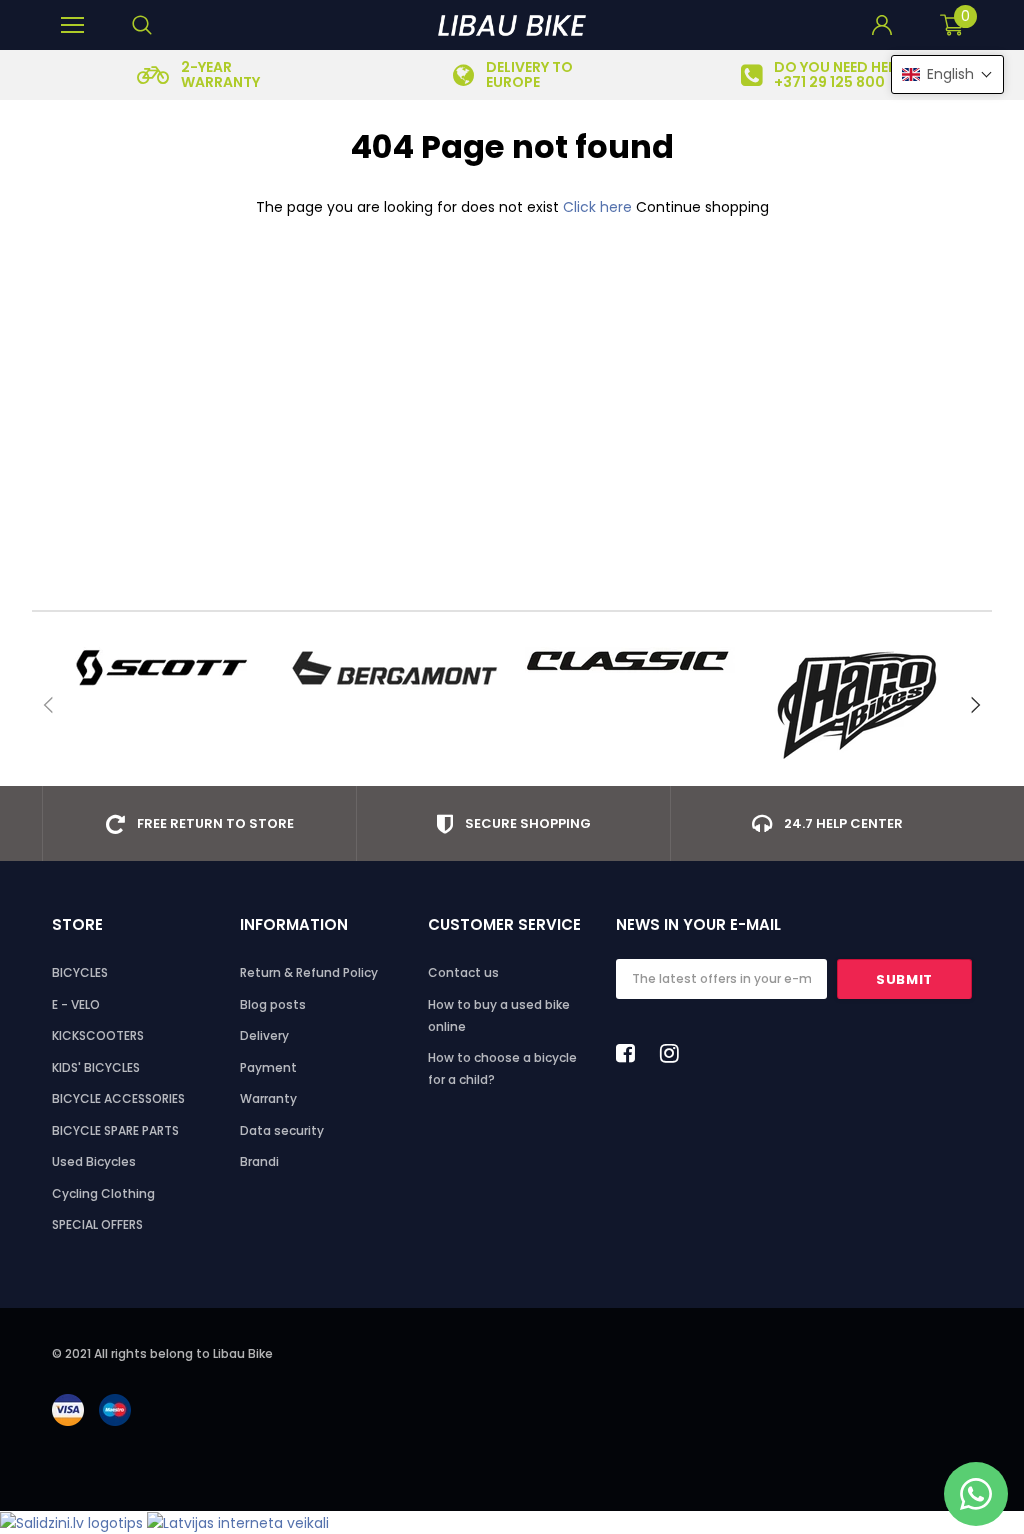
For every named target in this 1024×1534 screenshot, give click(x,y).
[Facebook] (631, 1053)
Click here (599, 207)
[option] (199, 75)
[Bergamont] (394, 668)
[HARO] (864, 705)
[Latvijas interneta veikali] (238, 1522)
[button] (947, 74)
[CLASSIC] (629, 660)
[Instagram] (675, 1053)
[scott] (159, 668)
